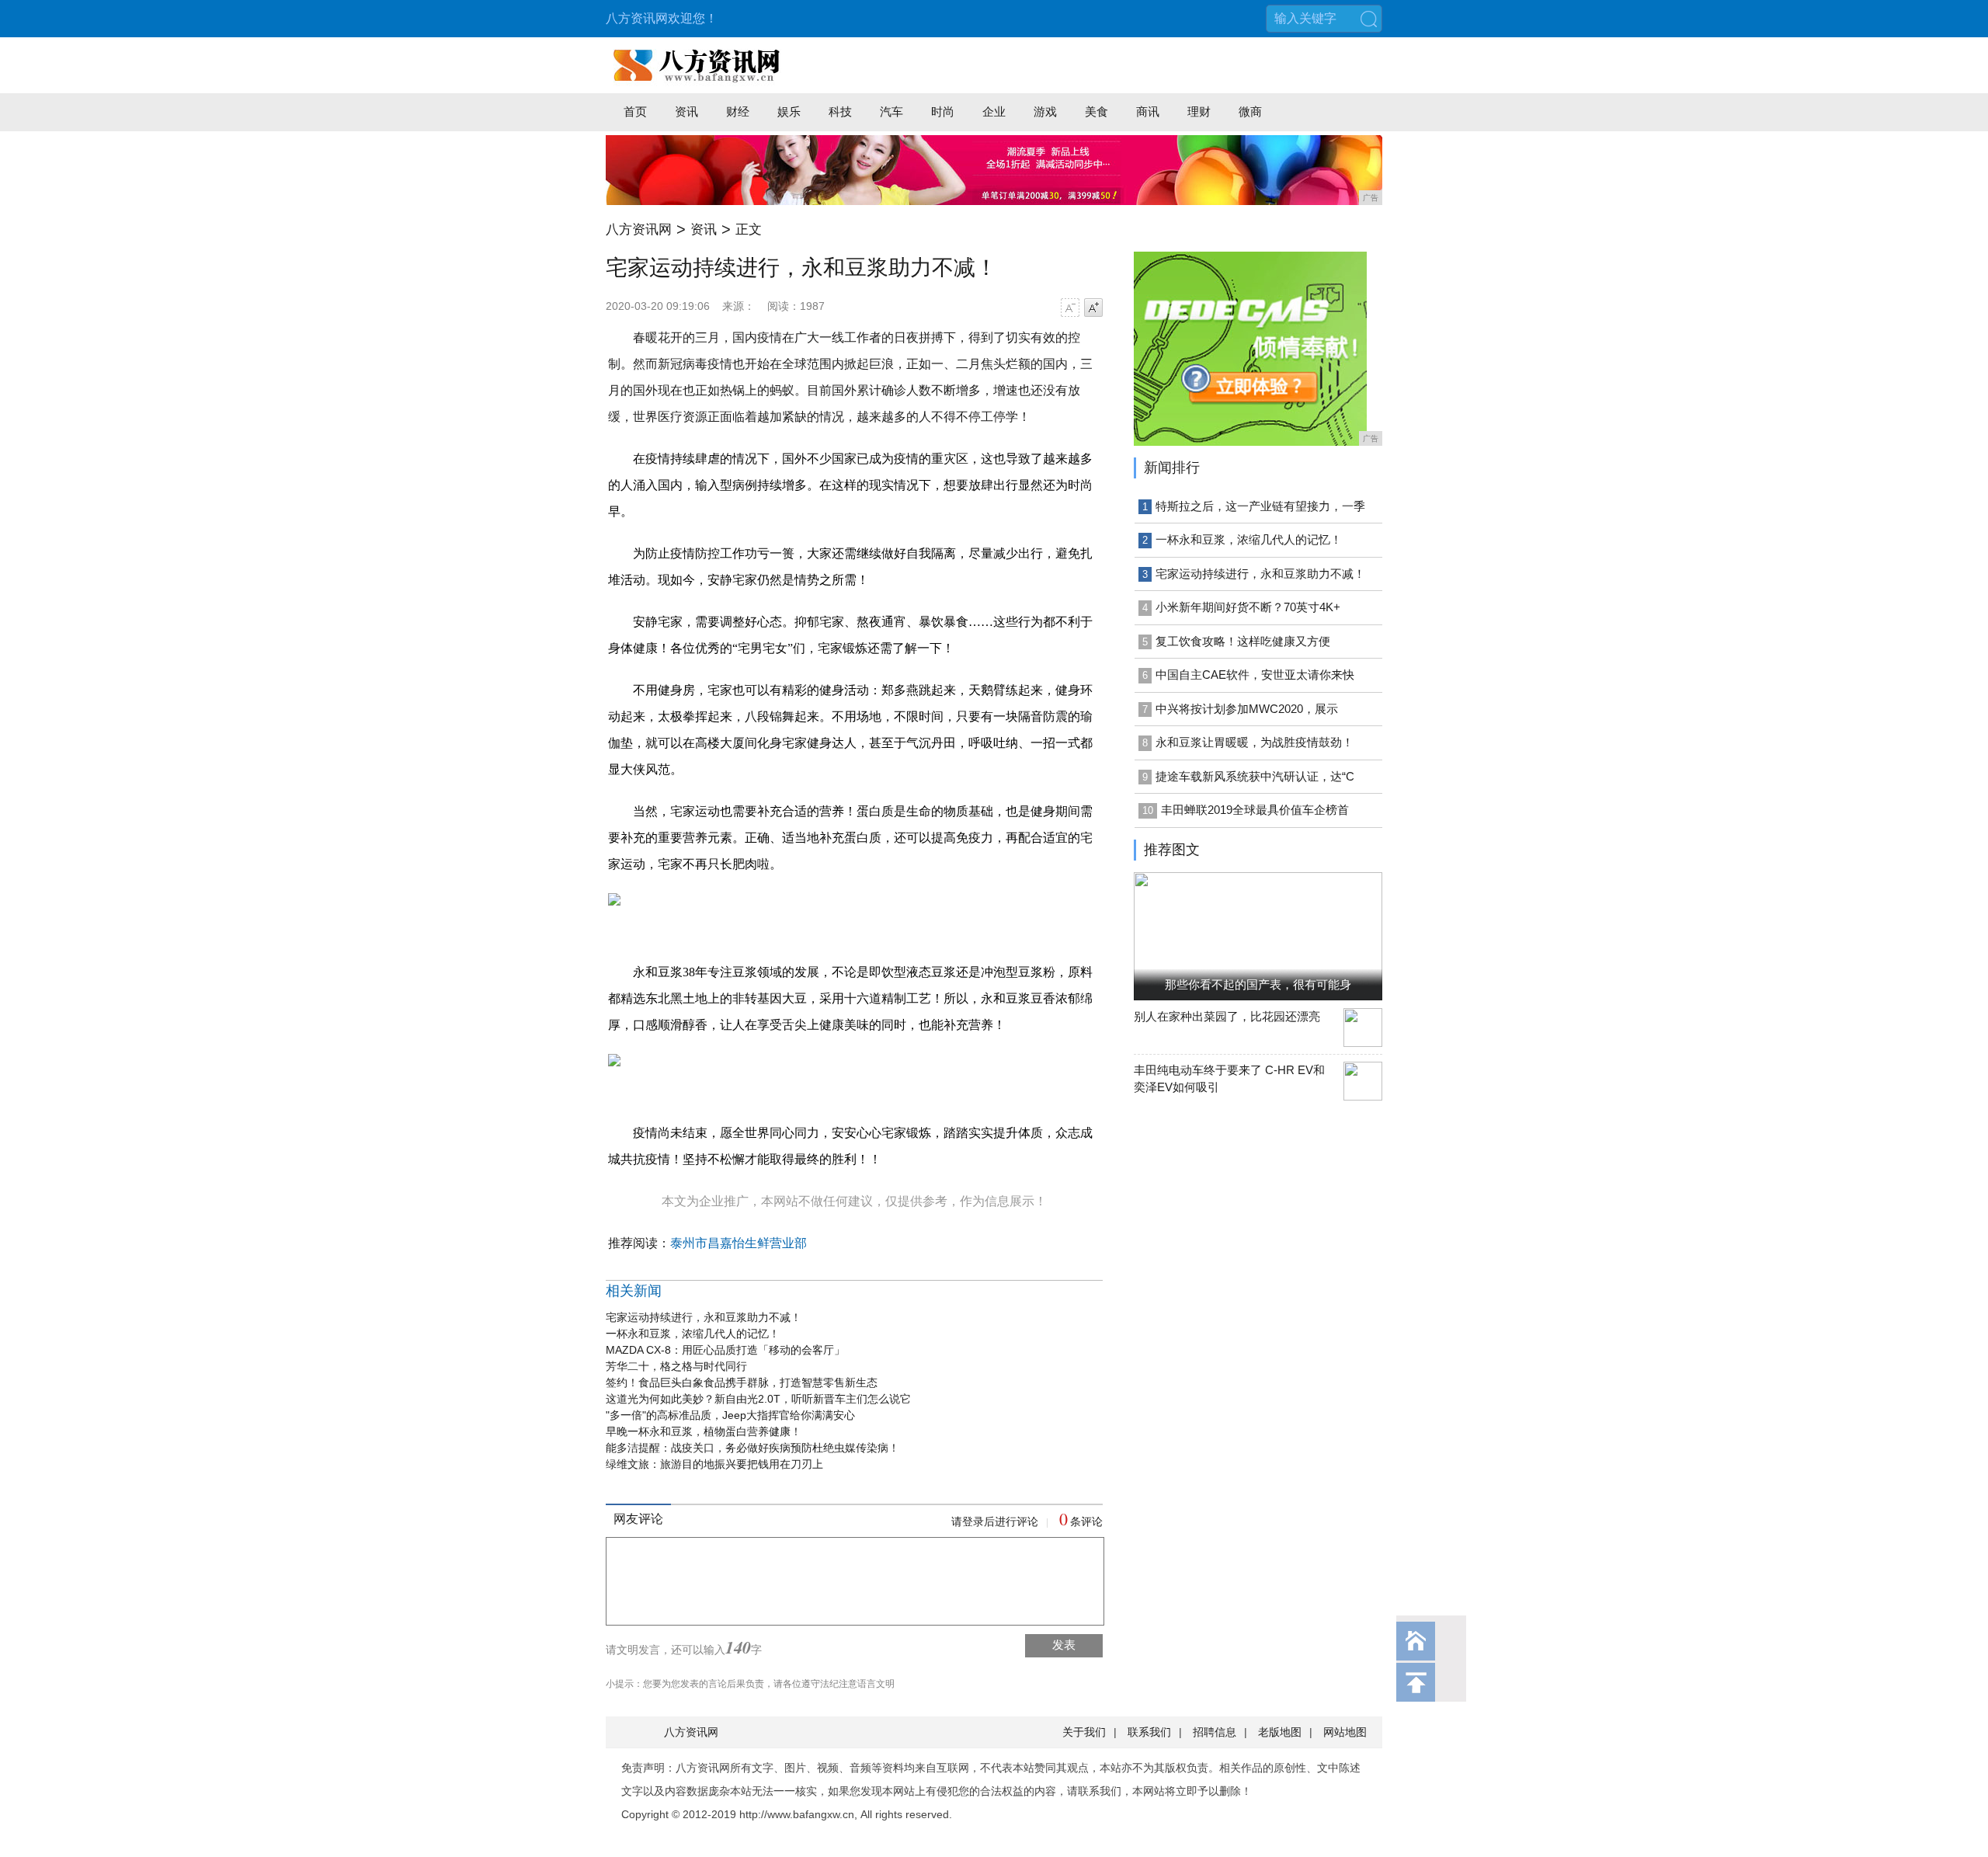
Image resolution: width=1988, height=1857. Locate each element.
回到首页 (1416, 1641)
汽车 (891, 111)
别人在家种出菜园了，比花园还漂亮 (1227, 1016)
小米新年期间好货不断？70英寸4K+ (1248, 607)
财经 (738, 111)
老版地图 (1280, 1732)
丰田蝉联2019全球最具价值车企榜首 (1255, 810)
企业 (994, 111)
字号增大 (1093, 308)
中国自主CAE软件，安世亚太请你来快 (1255, 675)
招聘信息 (1215, 1732)
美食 (1097, 111)
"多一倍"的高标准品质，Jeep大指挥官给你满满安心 (730, 1415)
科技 (840, 111)
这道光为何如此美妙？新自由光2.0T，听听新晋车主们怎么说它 (758, 1399)
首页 (635, 111)
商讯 (1148, 111)
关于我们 (1084, 1732)
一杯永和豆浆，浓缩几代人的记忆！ (693, 1334)
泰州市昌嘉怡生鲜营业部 (739, 1243)
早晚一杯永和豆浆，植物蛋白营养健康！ (704, 1431)
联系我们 (1149, 1732)
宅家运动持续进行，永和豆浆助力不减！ (704, 1317)
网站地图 (1345, 1732)
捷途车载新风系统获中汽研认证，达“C (1255, 776)
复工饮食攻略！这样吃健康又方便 (1243, 641)
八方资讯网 (639, 230)
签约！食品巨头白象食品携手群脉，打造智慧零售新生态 (742, 1382)
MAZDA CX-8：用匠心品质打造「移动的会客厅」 (725, 1350)
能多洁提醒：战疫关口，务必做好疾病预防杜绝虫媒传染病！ (752, 1448)
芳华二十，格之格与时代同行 (676, 1366)
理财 (1199, 111)
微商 (1250, 111)
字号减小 (1070, 308)
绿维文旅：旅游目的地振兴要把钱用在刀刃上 (714, 1464)
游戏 (1045, 111)
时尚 (943, 111)
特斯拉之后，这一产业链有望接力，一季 (1260, 506)
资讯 (686, 111)
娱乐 (789, 111)
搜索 (1368, 19)
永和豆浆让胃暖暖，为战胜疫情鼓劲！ (1255, 742)
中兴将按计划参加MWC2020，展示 (1247, 709)
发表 (1064, 1645)
